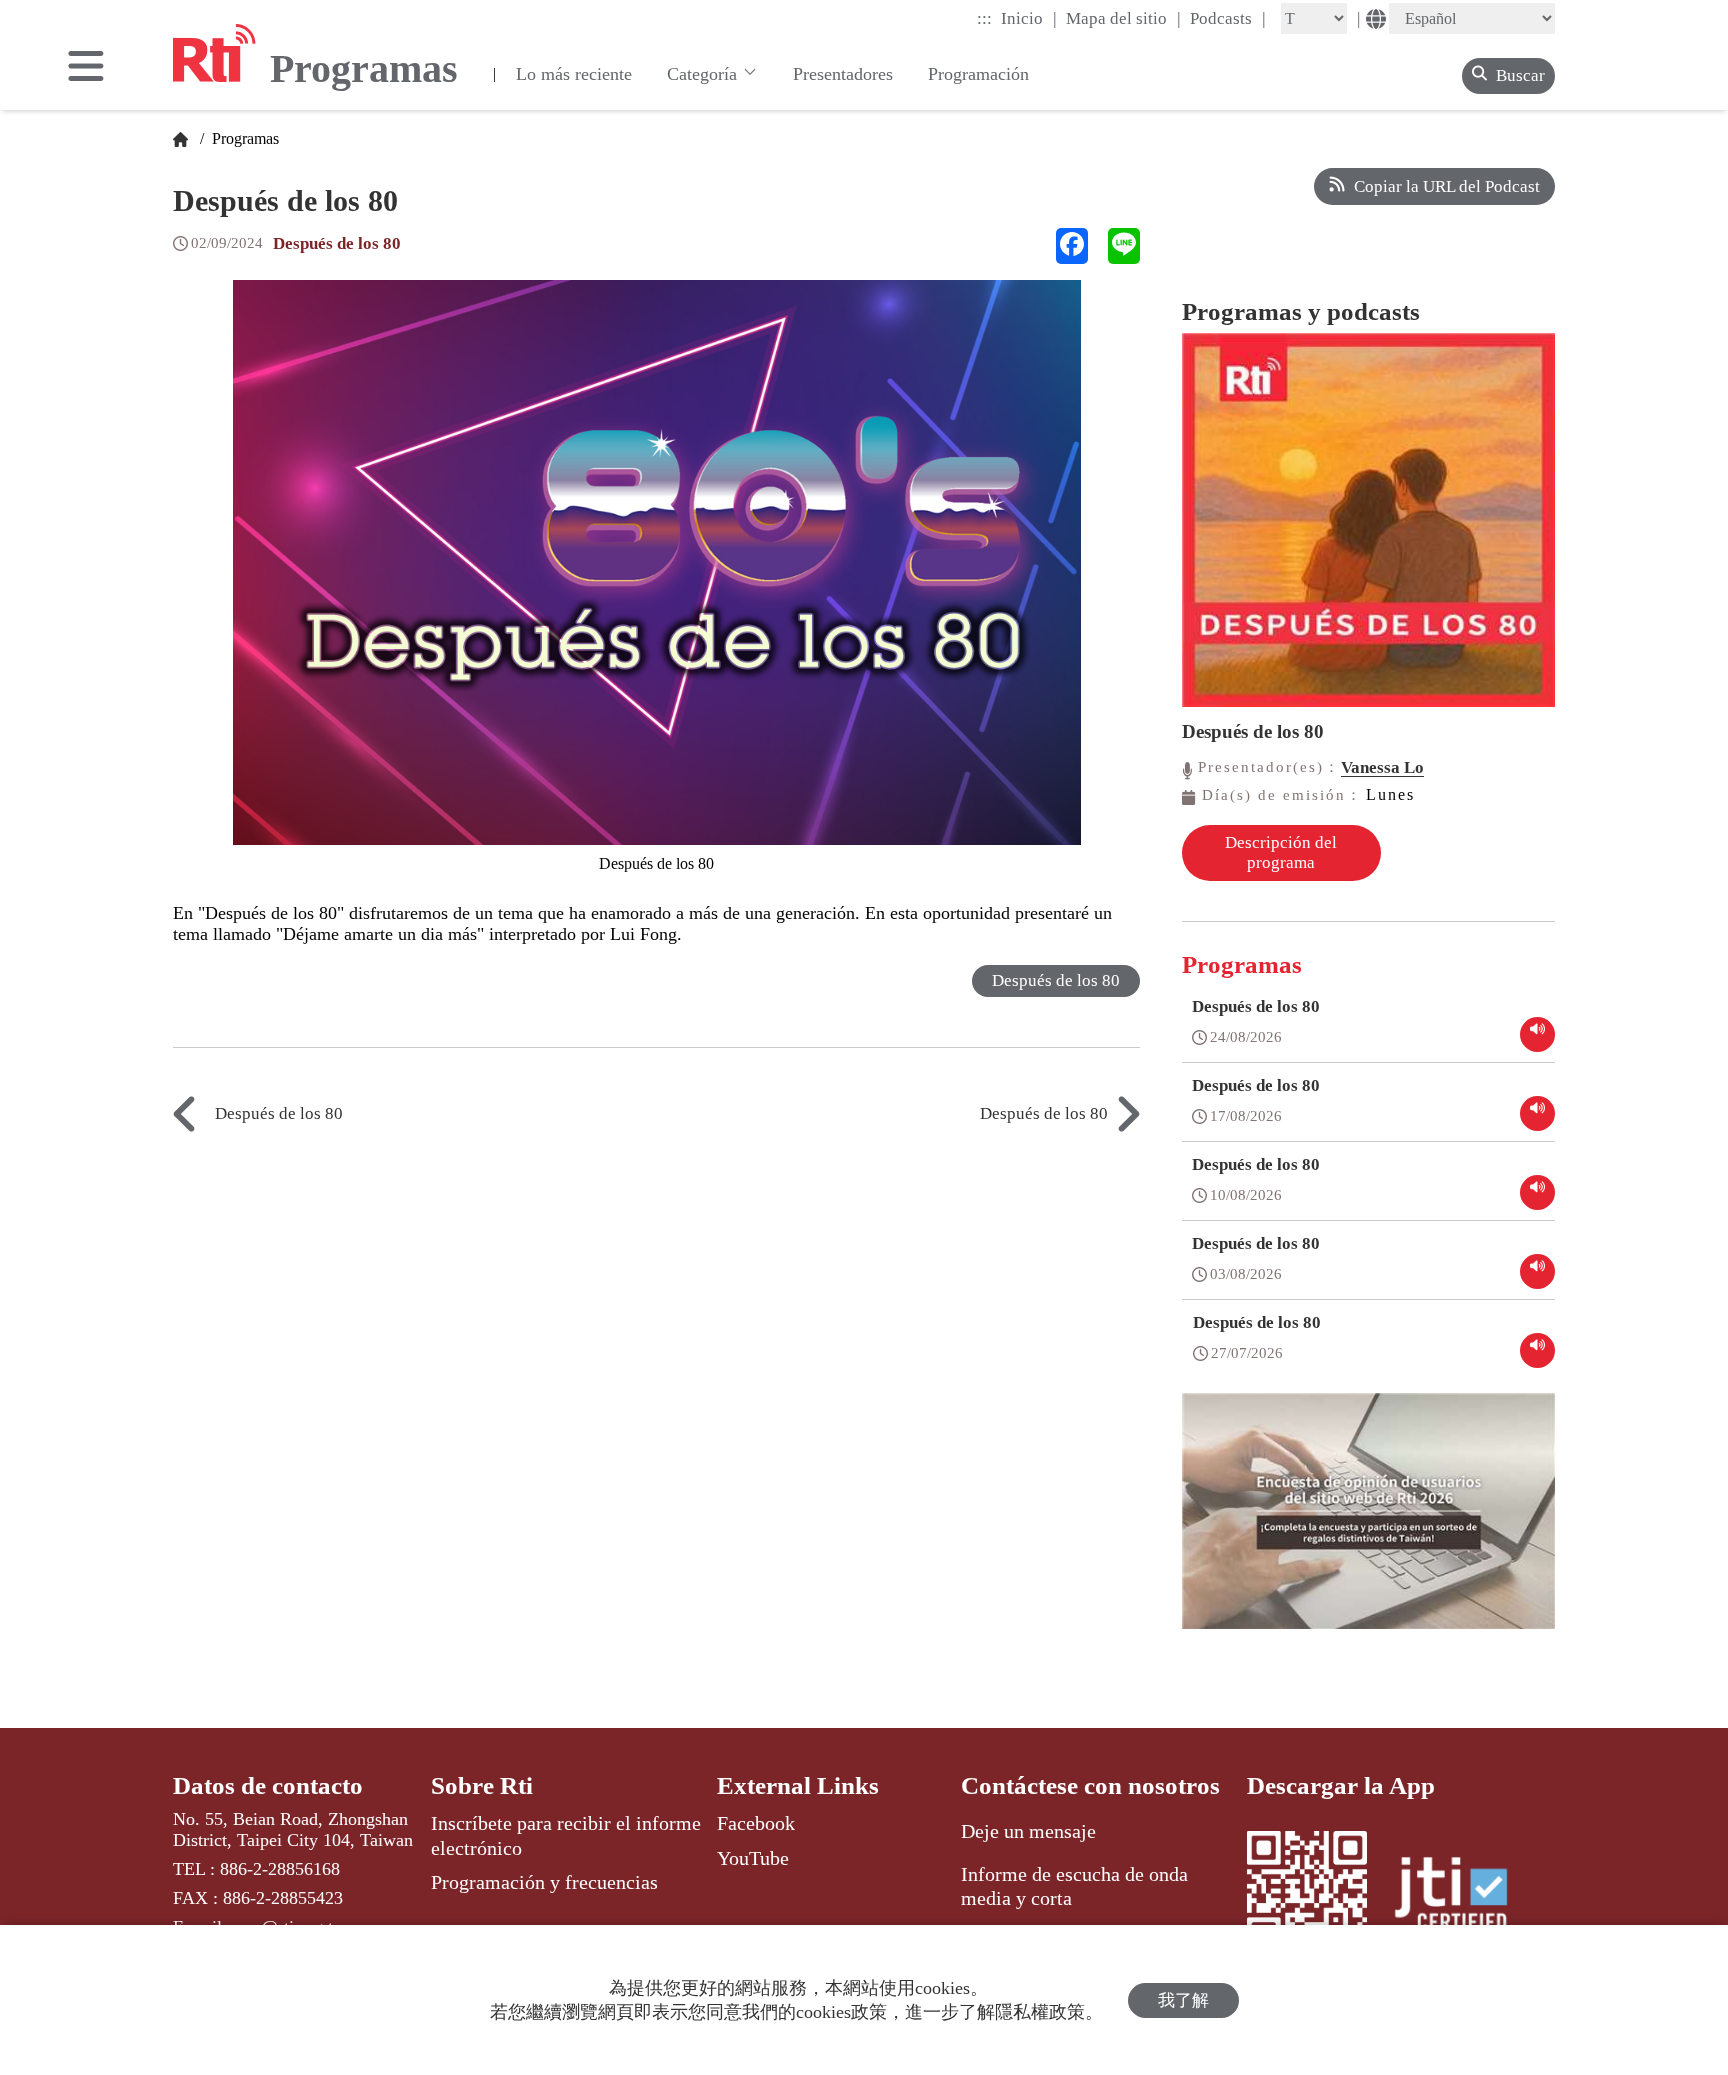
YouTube (753, 1858)
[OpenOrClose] (86, 68)
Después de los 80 (337, 243)
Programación (978, 74)
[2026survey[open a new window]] (1368, 1525)
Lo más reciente (574, 74)
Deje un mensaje (1028, 1831)
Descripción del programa (1281, 852)
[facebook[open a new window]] (1072, 246)
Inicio (1029, 18)
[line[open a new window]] (1124, 246)
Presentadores (843, 74)
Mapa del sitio (1123, 18)
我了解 (1183, 2000)
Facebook (756, 1823)
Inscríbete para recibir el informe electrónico (566, 1835)
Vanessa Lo (1382, 767)
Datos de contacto (268, 1785)
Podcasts (1228, 18)
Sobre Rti (482, 1785)
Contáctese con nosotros (1090, 1785)
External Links (798, 1785)
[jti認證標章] (1463, 1897)
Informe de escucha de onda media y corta (1074, 1886)
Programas (243, 138)
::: (984, 18)
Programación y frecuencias (544, 1882)
